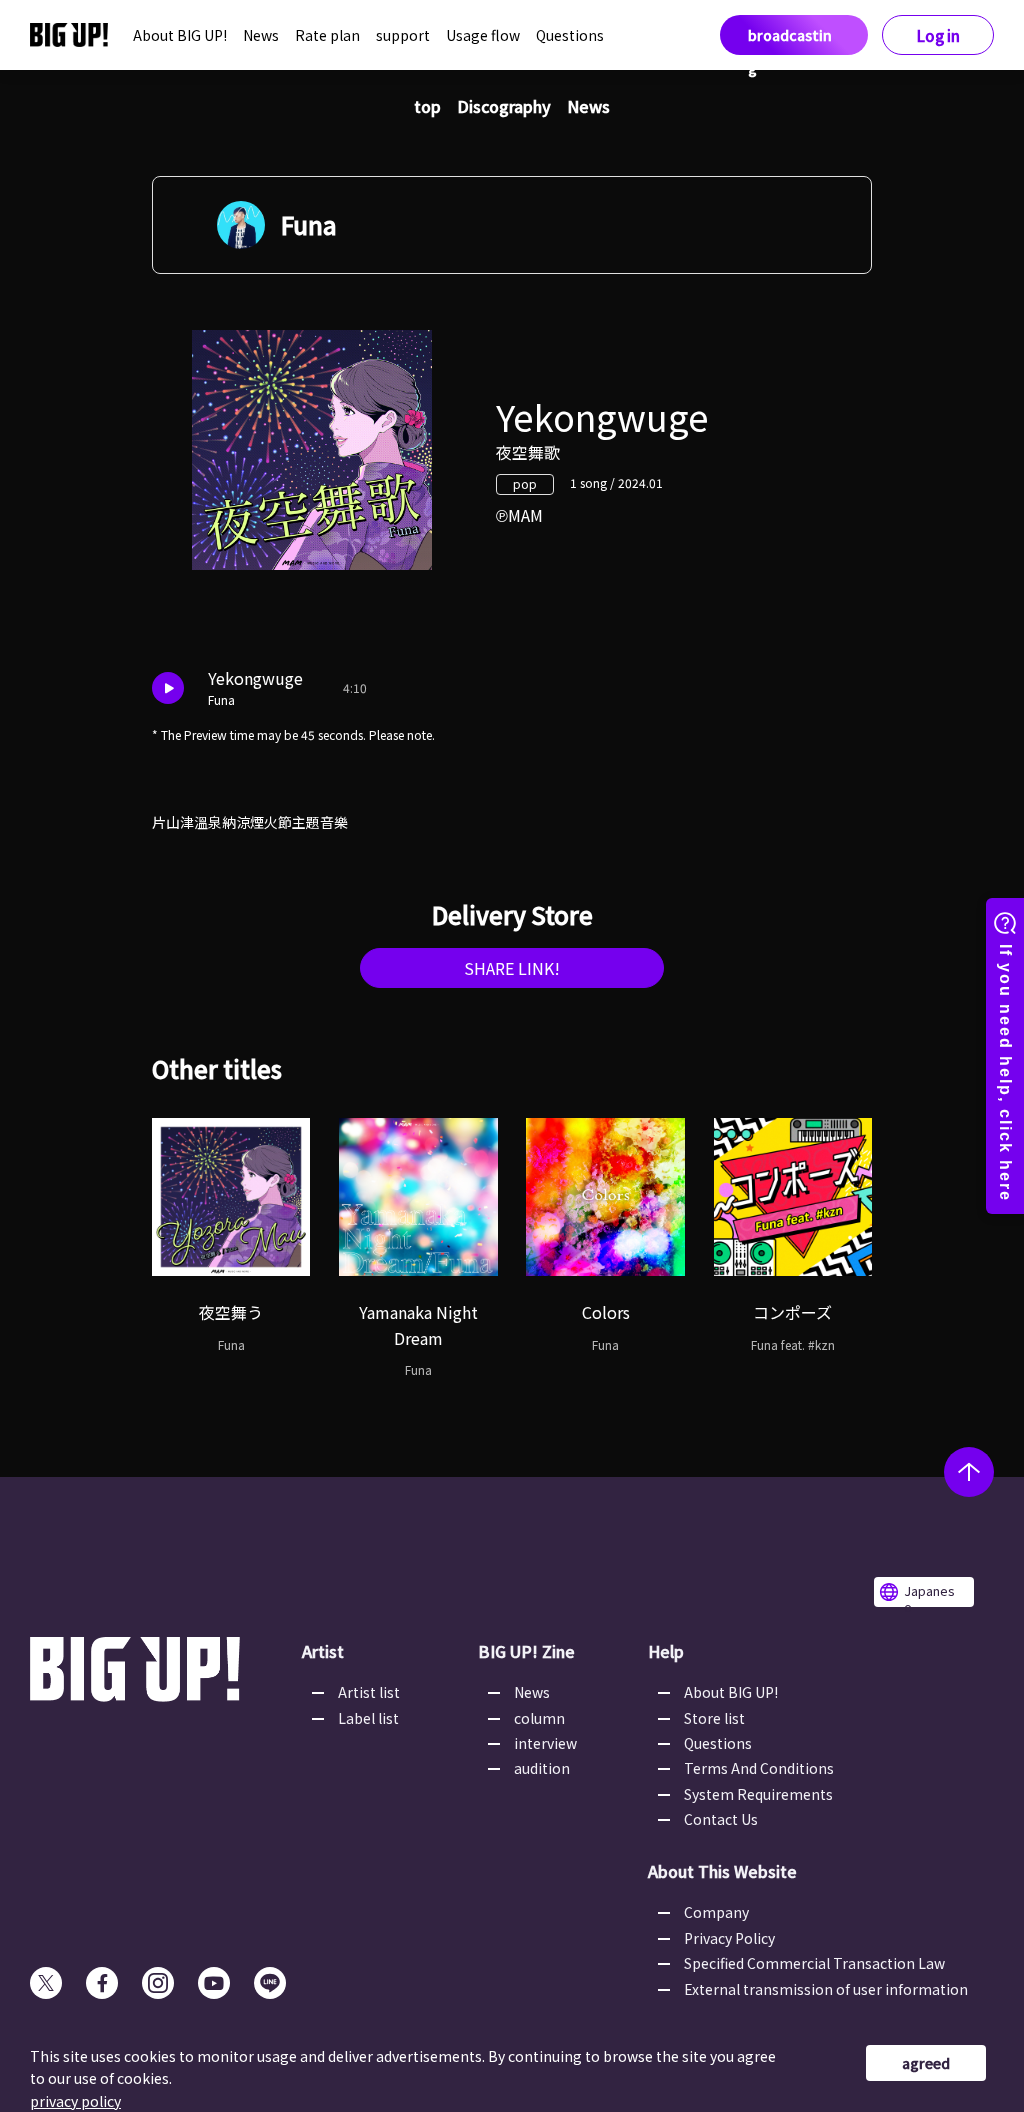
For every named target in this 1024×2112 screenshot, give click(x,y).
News (261, 35)
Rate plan (327, 35)
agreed (926, 2063)
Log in (938, 35)
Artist (323, 1651)
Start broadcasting (790, 35)
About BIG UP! (180, 35)
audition (542, 1768)
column (539, 1718)
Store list (714, 1718)
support (403, 35)
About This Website (722, 1871)
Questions (570, 35)
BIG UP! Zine (526, 1651)
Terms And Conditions (759, 1768)
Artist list (369, 1692)
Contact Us (721, 1819)
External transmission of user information (826, 1989)
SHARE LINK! (512, 968)
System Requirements (758, 1794)
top (427, 106)
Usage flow (483, 35)
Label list (368, 1718)
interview (545, 1743)
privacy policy (75, 2101)
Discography (504, 106)
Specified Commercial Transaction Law (814, 1963)
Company (716, 1912)
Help (666, 1651)
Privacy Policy (729, 1938)
